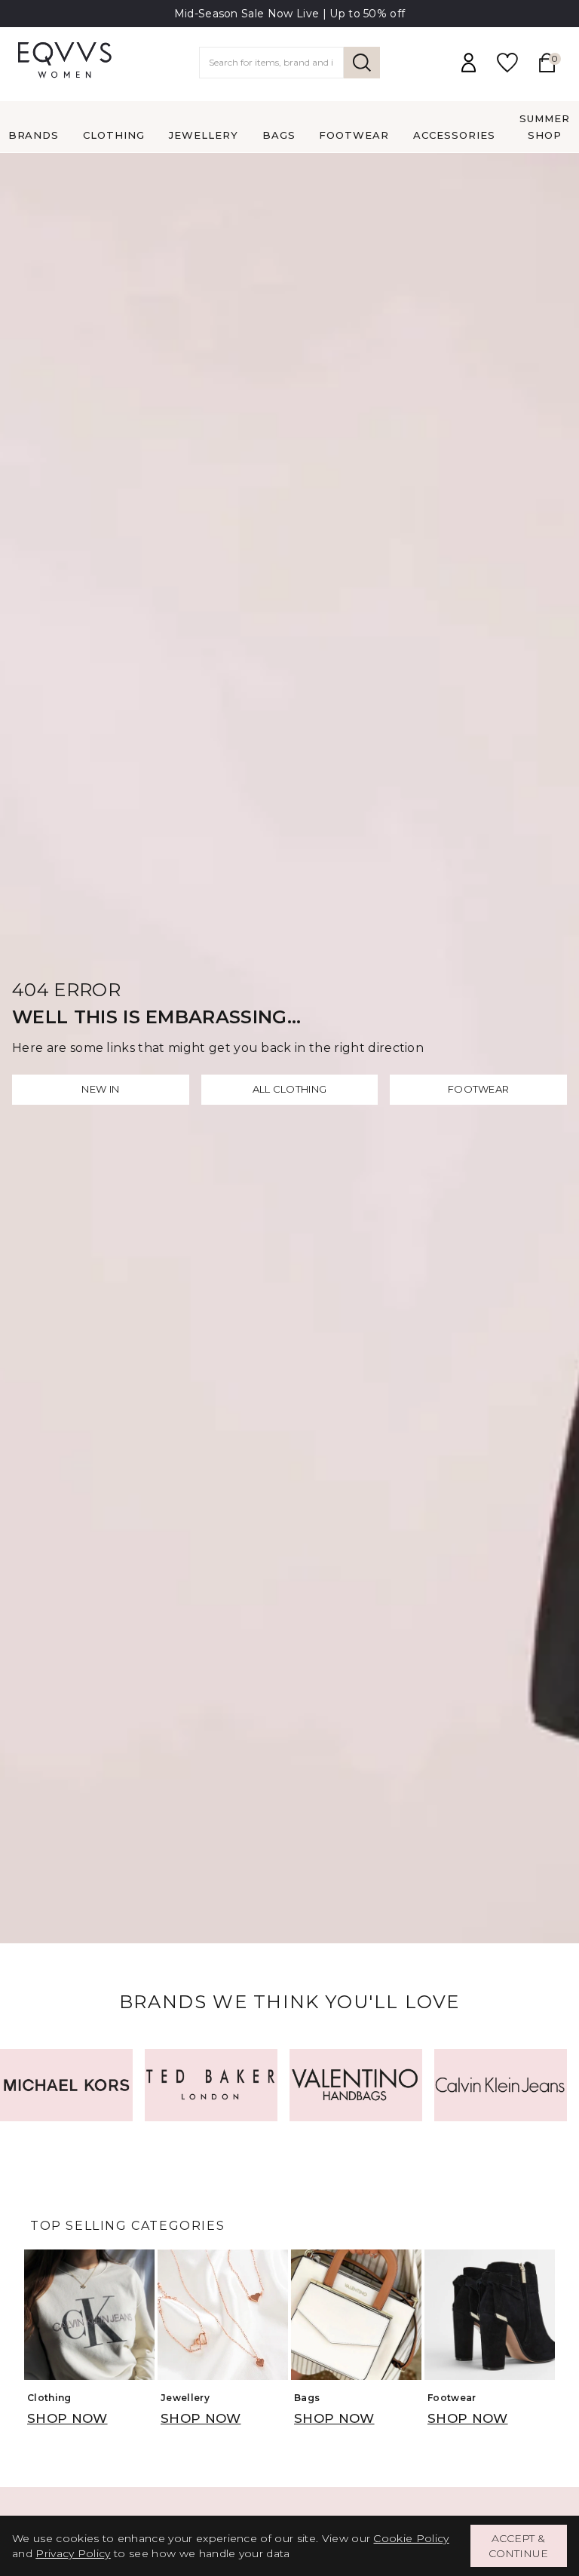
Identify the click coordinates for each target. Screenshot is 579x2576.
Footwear (354, 135)
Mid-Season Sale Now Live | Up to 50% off (290, 14)
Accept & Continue (518, 2546)
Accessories (454, 135)
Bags (279, 135)
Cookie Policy (411, 2538)
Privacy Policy (73, 2553)
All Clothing (290, 1089)
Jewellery (204, 135)
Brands (34, 135)
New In (100, 1089)
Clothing (114, 135)
